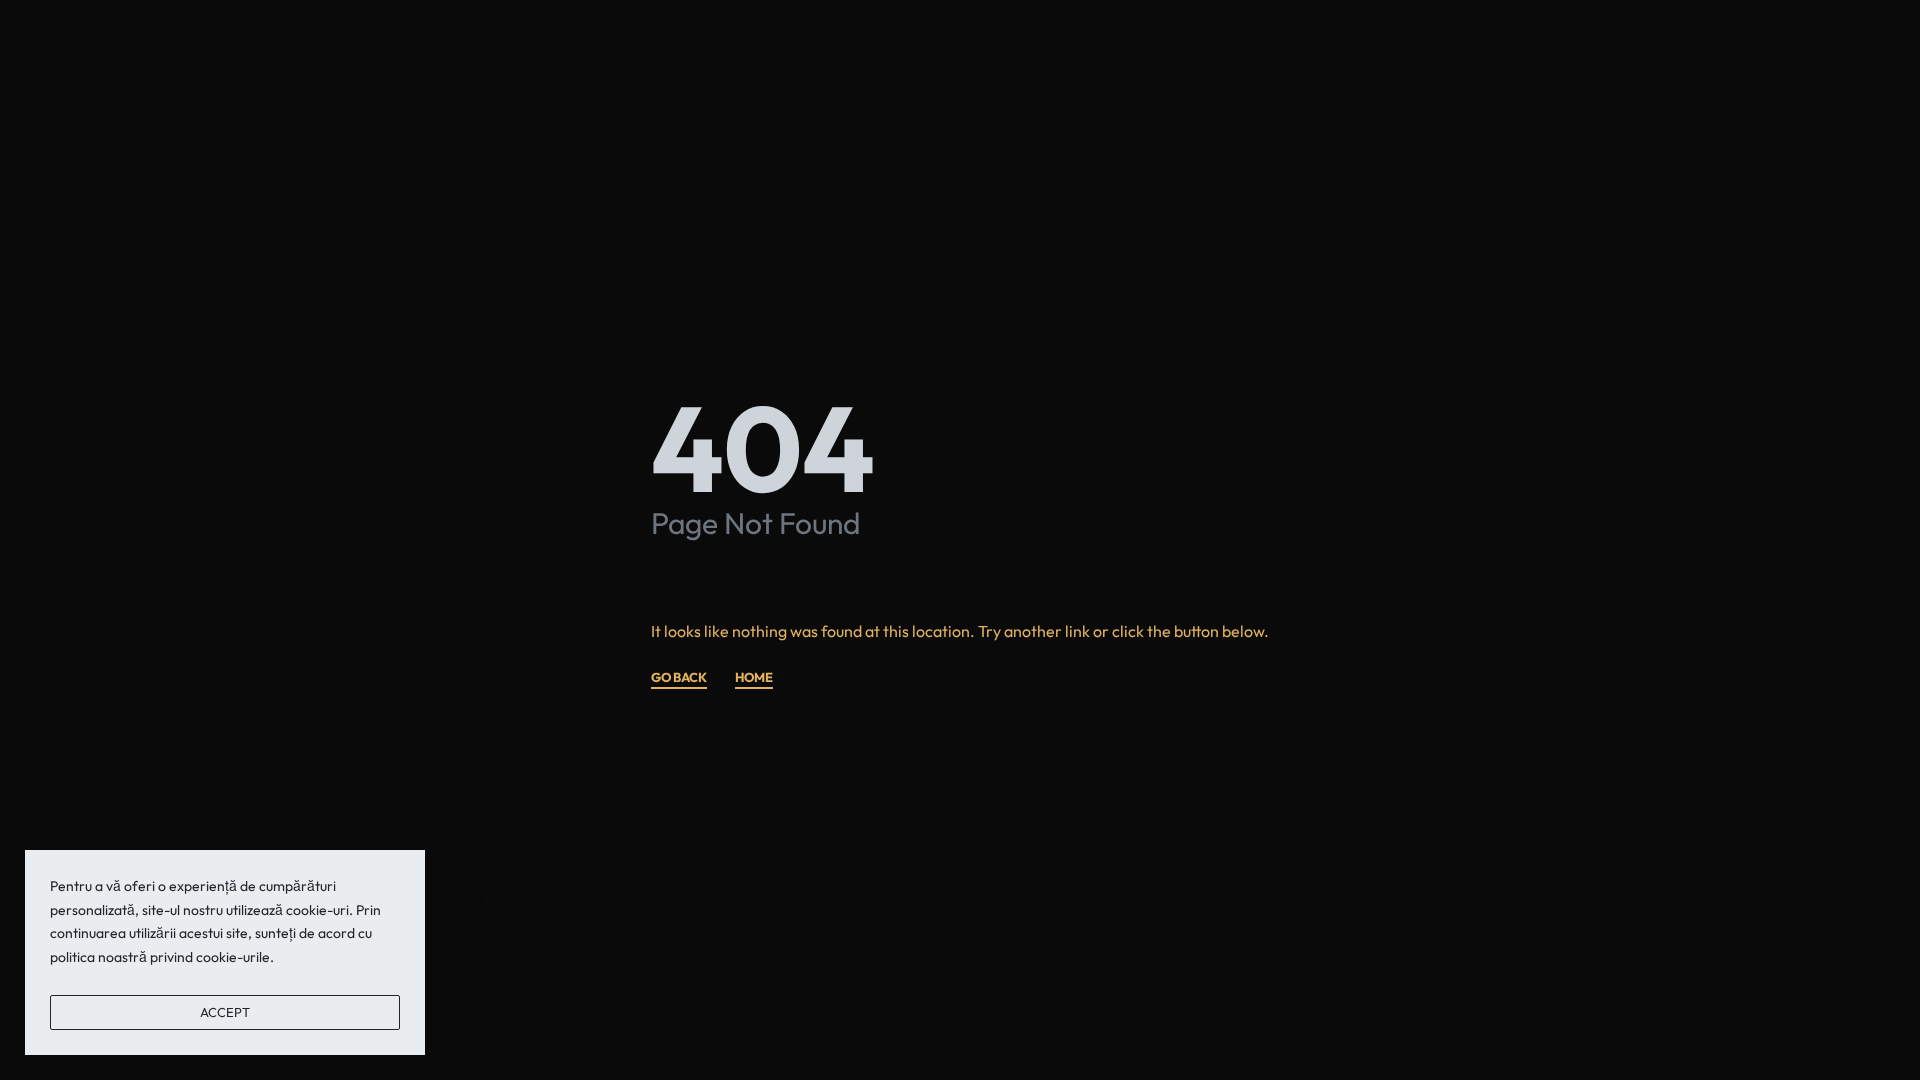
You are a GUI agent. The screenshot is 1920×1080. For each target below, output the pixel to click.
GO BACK (679, 678)
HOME (754, 678)
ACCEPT (225, 1012)
